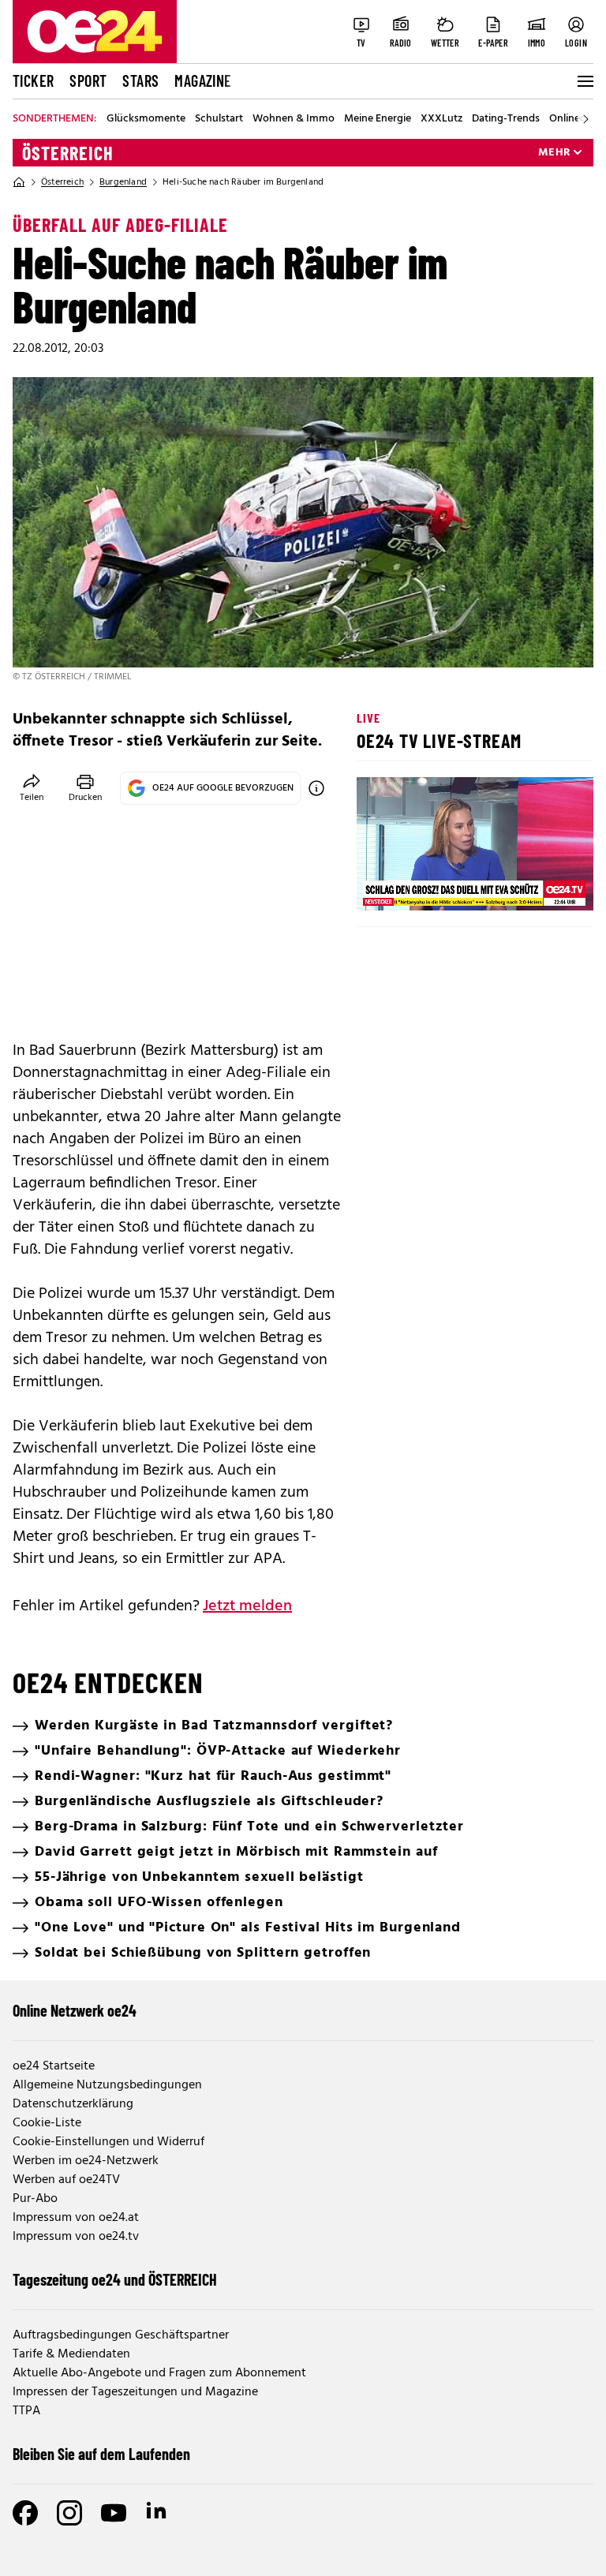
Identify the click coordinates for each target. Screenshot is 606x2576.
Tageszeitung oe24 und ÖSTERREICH (115, 2279)
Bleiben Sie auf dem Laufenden (101, 2454)
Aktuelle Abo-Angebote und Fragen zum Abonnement (159, 2373)
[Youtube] (114, 2513)
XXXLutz (441, 119)
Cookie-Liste (47, 2123)
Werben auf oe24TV (66, 2180)
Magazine (203, 80)
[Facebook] (25, 2513)
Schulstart (219, 119)
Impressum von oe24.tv (76, 2237)
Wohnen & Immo (294, 119)
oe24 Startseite (54, 2066)
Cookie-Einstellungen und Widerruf (108, 2142)
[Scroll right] (585, 119)
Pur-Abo (35, 2199)
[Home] (19, 182)
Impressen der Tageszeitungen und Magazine (135, 2392)
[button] (382, 885)
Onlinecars (574, 119)
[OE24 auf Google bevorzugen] (316, 788)
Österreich (68, 153)
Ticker (33, 80)
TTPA (26, 2411)
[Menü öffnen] (584, 81)
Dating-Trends (506, 119)
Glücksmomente (146, 119)
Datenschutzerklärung (73, 2104)
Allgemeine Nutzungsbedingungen (107, 2085)
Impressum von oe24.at (76, 2218)
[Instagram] (69, 2513)
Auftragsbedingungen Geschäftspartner (121, 2335)
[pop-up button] (543, 885)
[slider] (434, 885)
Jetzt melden (247, 1606)
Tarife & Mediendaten (71, 2354)
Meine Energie (378, 119)
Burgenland (123, 182)
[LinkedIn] (158, 2513)
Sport (88, 80)
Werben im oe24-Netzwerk (86, 2161)
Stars (140, 80)
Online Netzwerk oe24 (75, 2010)
